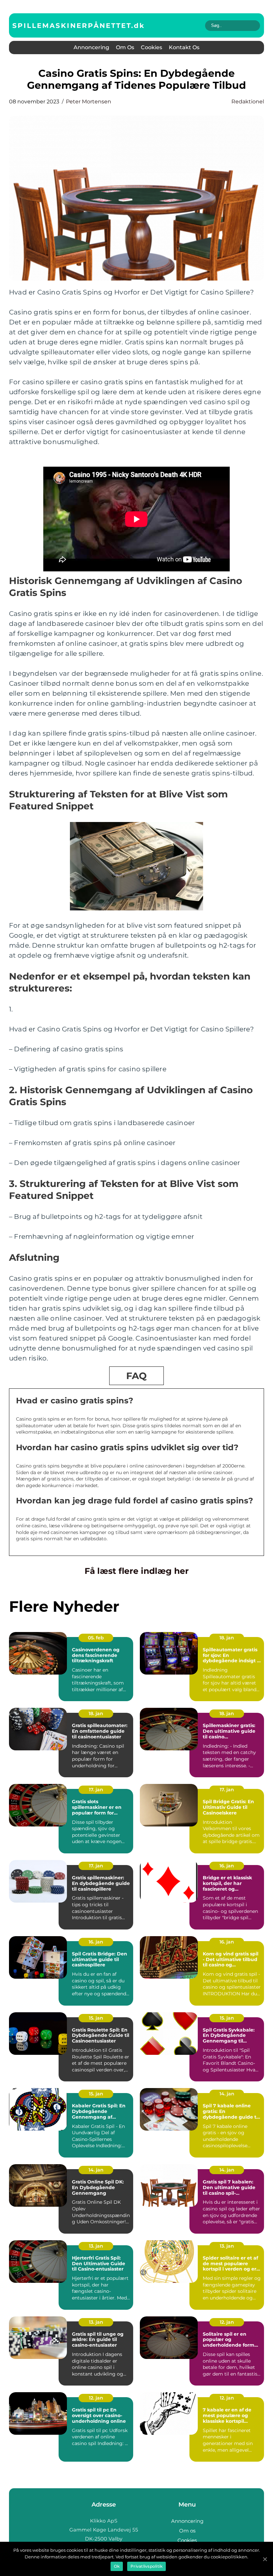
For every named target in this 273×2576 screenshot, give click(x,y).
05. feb (96, 1638)
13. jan (96, 2246)
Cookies (151, 47)
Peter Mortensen (89, 102)
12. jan (227, 2322)
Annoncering (91, 47)
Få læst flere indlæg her (137, 1571)
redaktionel (248, 102)
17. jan (96, 1790)
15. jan (96, 2018)
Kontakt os (184, 47)
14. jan (227, 2094)
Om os (125, 47)
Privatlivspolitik (146, 2566)
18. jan (227, 1638)
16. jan (227, 1866)
